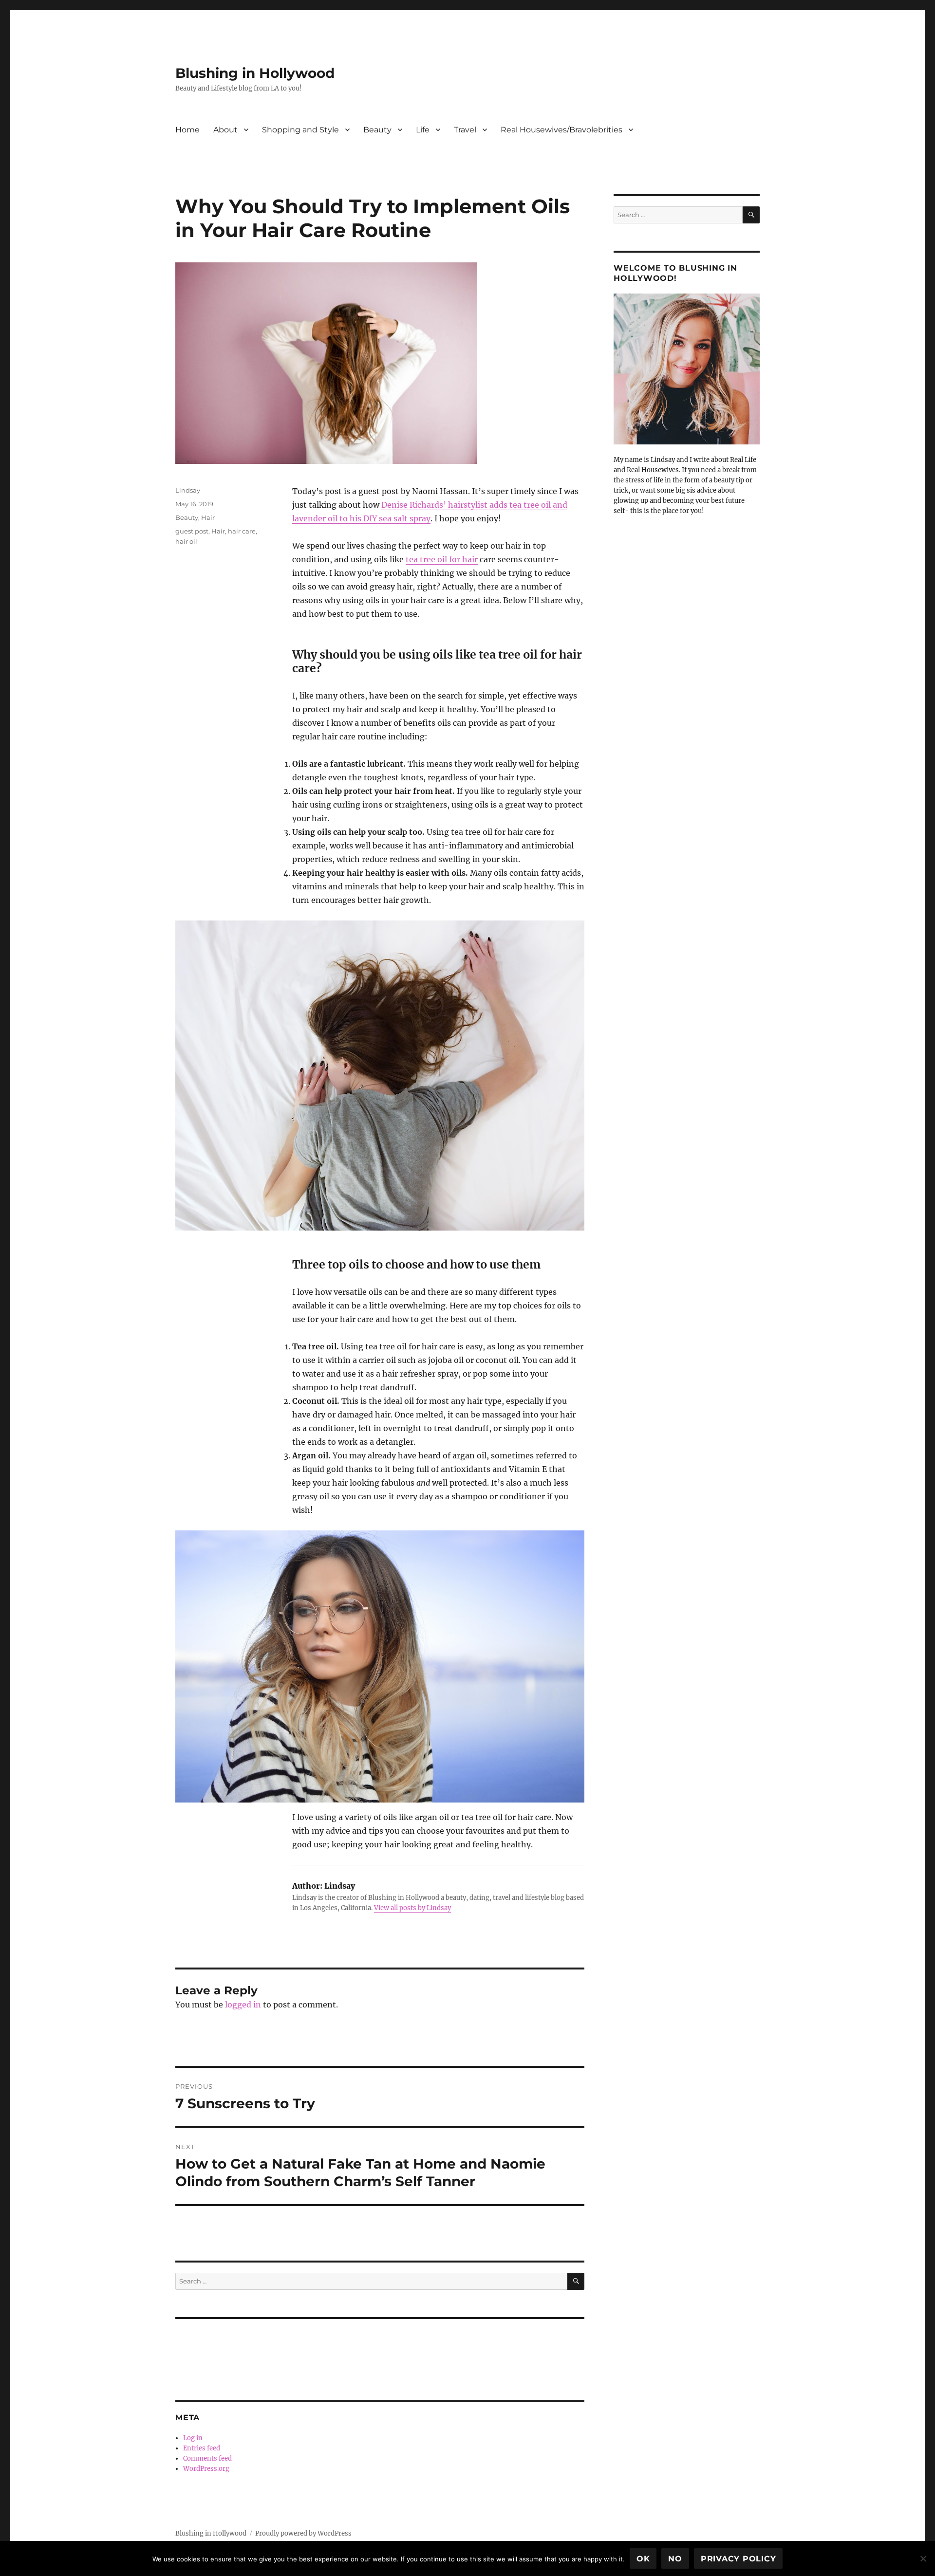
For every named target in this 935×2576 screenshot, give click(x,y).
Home (187, 130)
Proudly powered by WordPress (303, 2533)
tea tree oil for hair (442, 559)
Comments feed (207, 2458)
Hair (208, 517)
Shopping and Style (300, 130)
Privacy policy (739, 2559)
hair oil (186, 541)
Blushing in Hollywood (255, 73)
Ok (643, 2559)
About (225, 130)
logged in (243, 2005)
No (675, 2559)
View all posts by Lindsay (412, 1908)
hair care (242, 531)
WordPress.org (206, 2469)
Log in (193, 2438)
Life (423, 130)
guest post (192, 531)
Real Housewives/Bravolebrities (561, 130)
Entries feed (202, 2448)
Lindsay (188, 490)
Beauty (377, 130)
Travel (465, 130)
